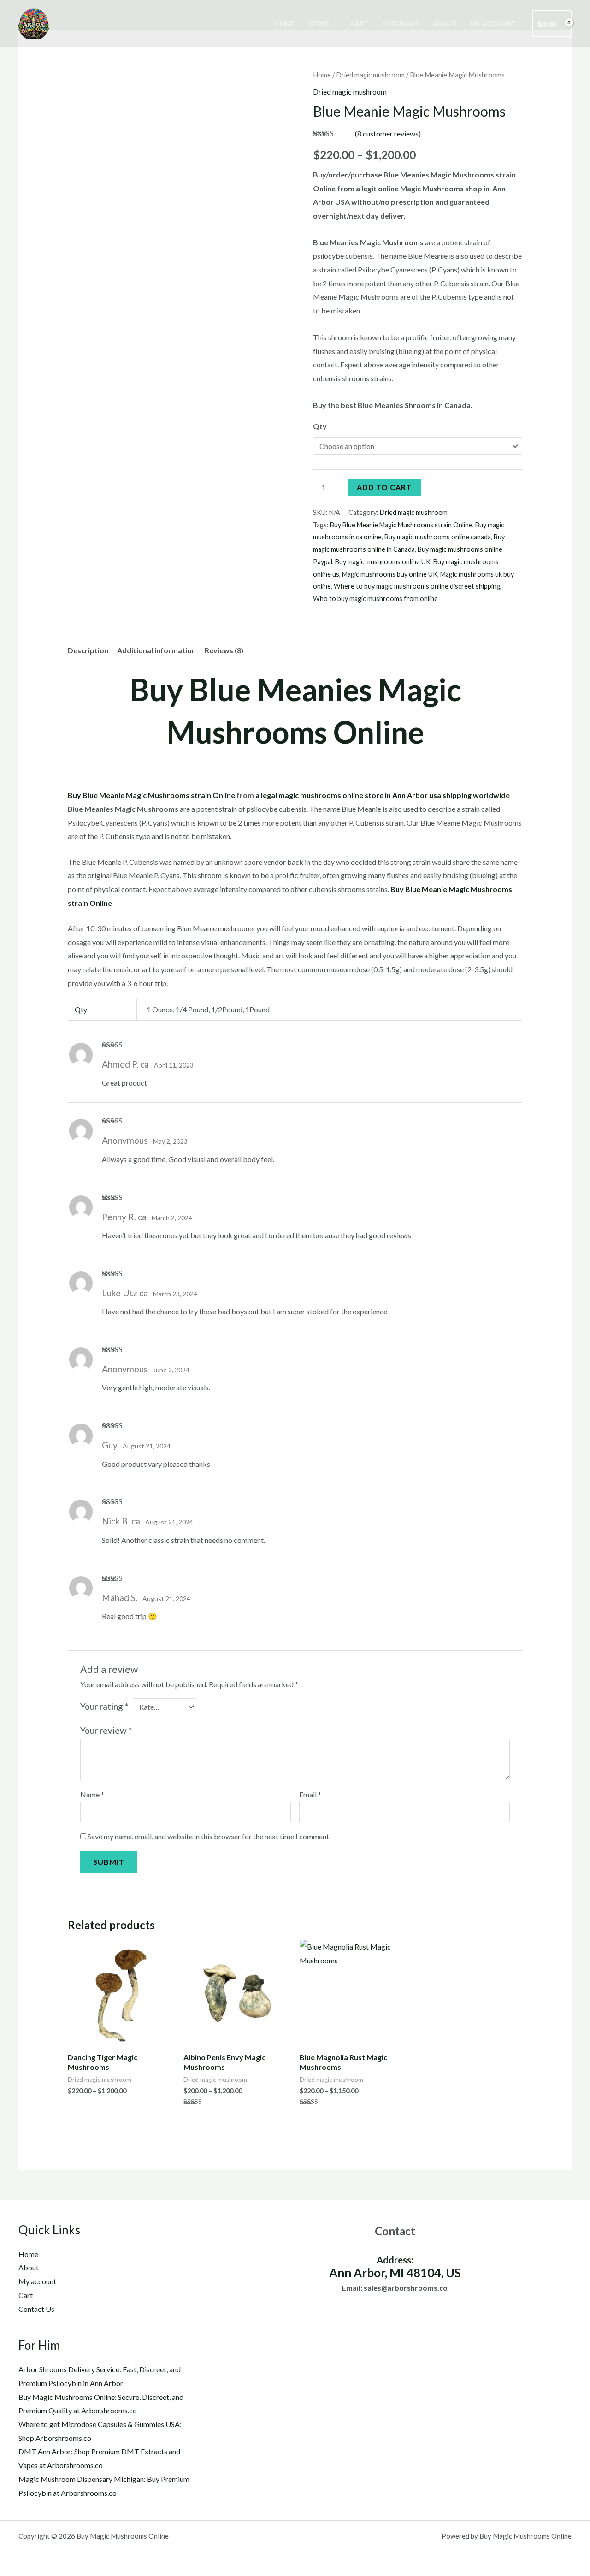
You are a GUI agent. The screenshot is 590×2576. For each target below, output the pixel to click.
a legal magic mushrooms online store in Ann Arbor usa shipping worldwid (381, 795)
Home (284, 24)
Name (92, 1794)
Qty (320, 426)
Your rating (104, 1706)
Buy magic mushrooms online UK (383, 562)
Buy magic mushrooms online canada (438, 537)
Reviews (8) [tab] (224, 650)
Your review (106, 1730)
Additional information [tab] (156, 650)
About (445, 24)
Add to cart (384, 487)
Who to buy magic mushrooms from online (375, 599)
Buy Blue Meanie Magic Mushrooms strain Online (401, 525)
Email (310, 1794)
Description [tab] (88, 650)
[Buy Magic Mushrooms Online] (35, 23)
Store (319, 24)
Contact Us (36, 2309)
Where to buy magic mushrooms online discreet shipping (417, 586)
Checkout (401, 24)
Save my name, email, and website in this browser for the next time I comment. (209, 1836)
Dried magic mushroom (370, 75)
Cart (359, 24)
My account (493, 24)
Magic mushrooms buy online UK (390, 574)
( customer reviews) (388, 133)
